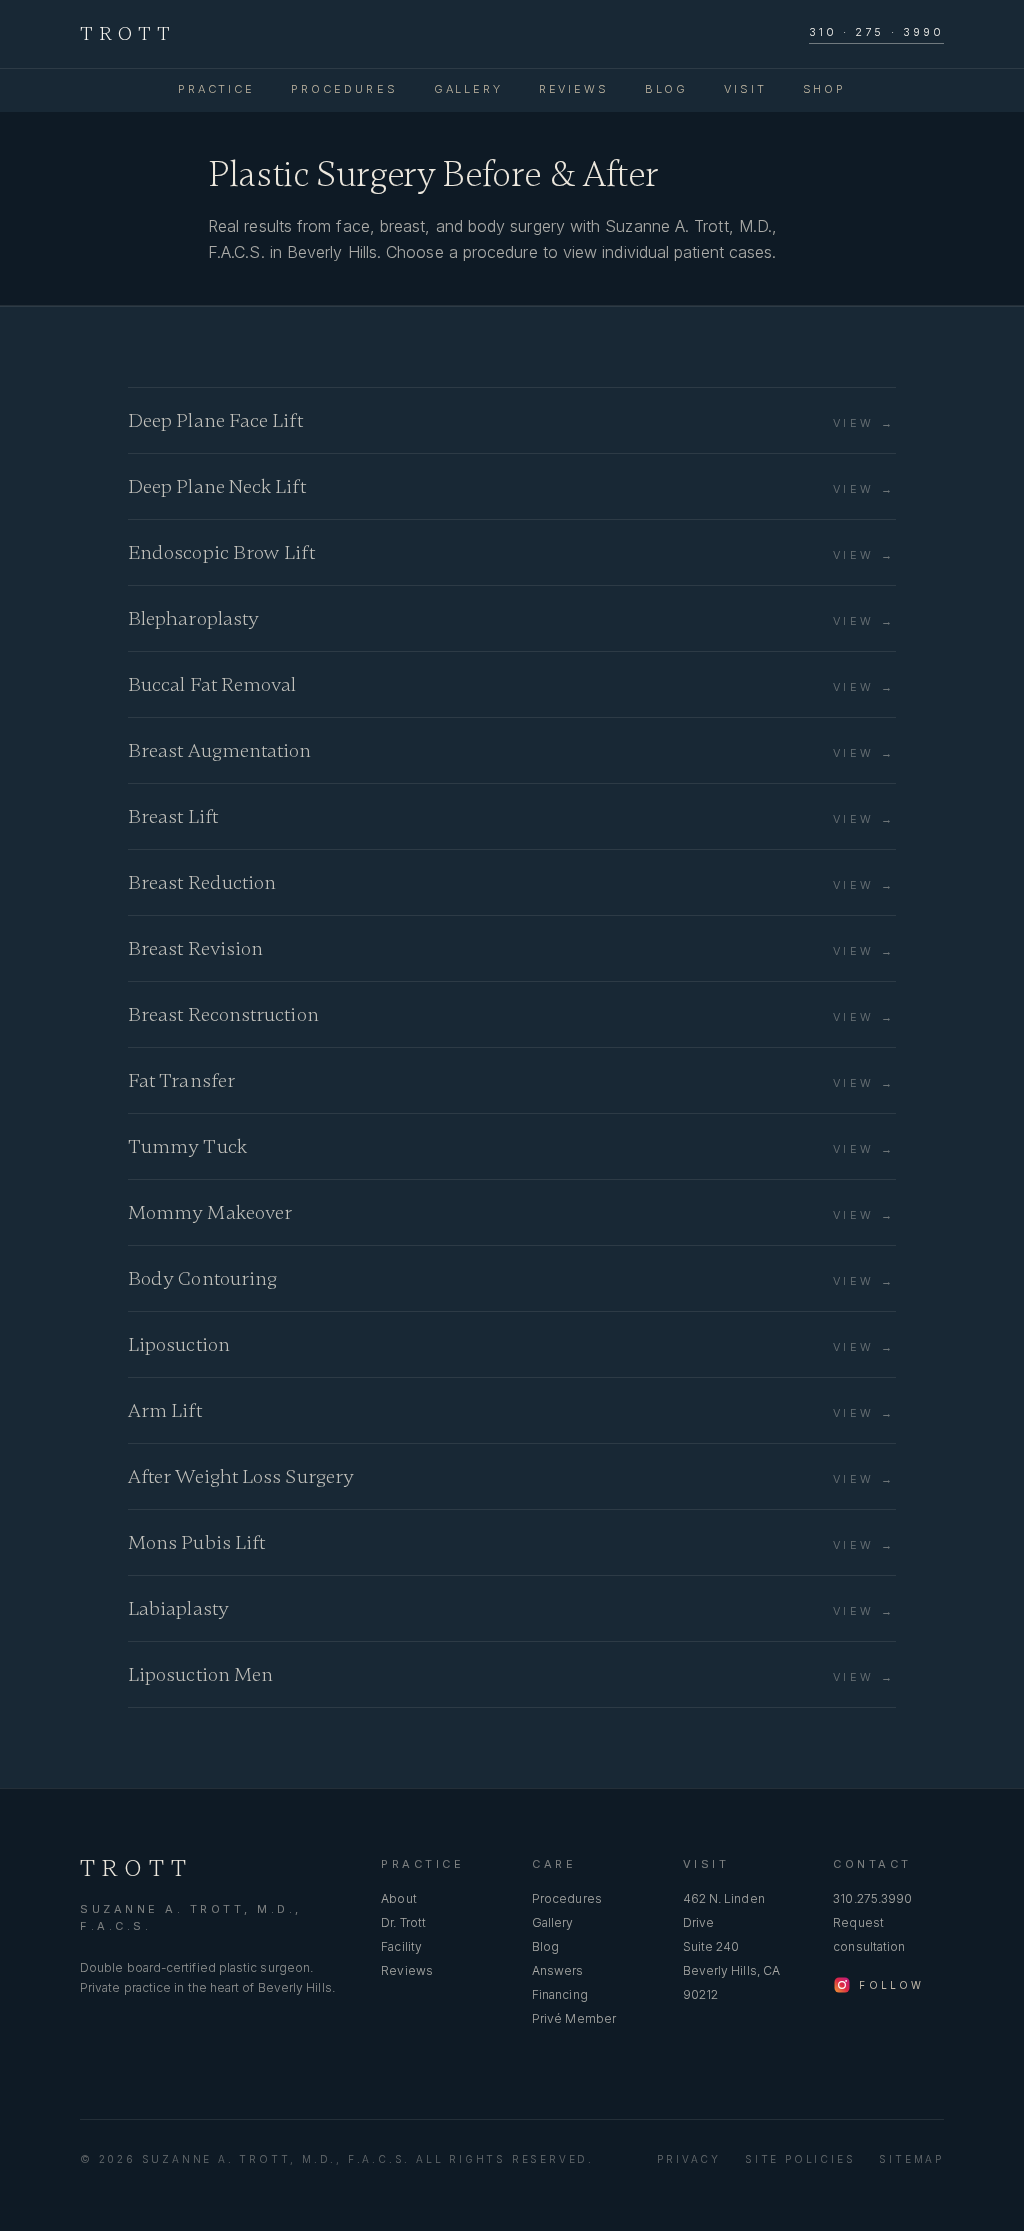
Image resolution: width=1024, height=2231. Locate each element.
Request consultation (869, 1934)
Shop (824, 89)
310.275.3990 (872, 1898)
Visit (745, 89)
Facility (401, 1946)
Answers (558, 1970)
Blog (666, 89)
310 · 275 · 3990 (876, 32)
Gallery (468, 89)
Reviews (574, 89)
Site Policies (800, 2159)
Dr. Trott (403, 1922)
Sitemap (911, 2159)
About (398, 1898)
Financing (560, 1994)
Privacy (689, 2159)
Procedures (344, 89)
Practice (216, 89)
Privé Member (574, 2018)
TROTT (128, 33)
